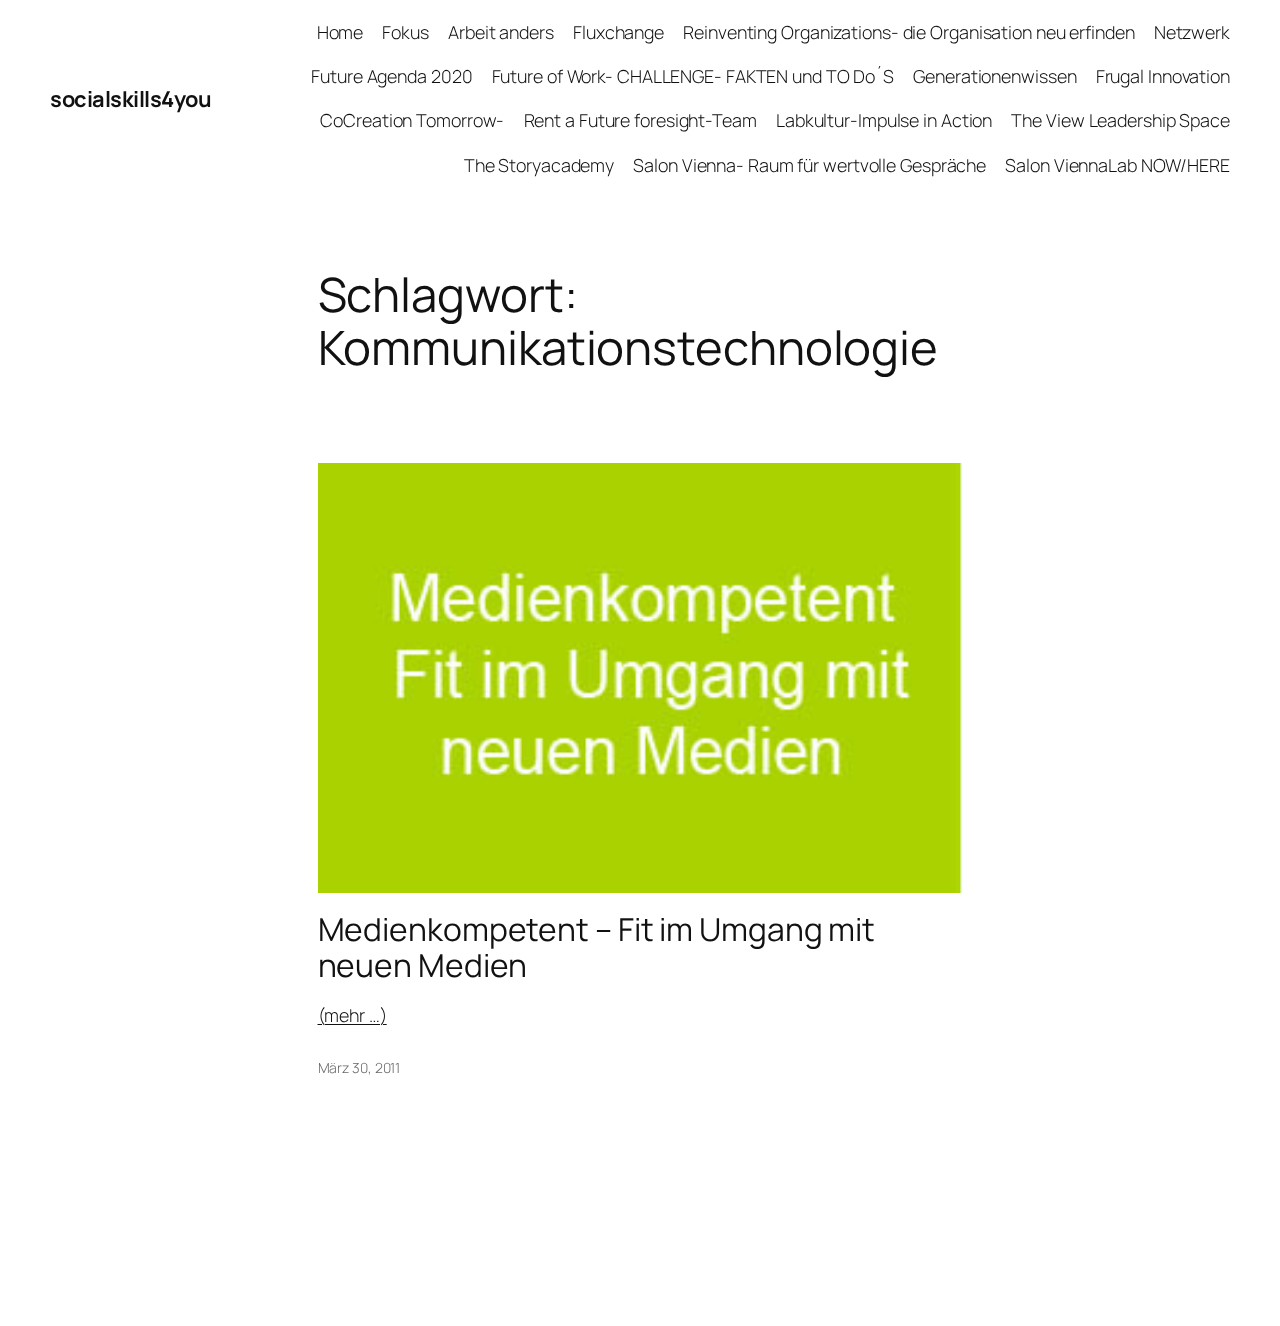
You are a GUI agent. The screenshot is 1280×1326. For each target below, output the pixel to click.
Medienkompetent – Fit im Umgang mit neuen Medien (597, 947)
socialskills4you (130, 99)
